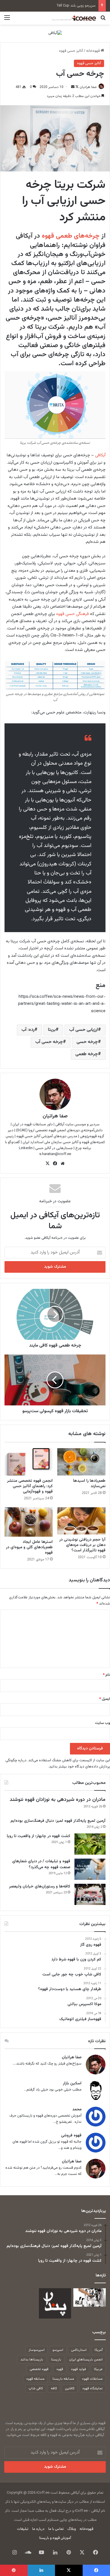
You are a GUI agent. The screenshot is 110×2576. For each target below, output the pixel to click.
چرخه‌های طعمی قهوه (71, 236)
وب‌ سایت (103, 1723)
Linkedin (26, 1148)
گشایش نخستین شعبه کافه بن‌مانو (70, 6)
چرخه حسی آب (49, 1042)
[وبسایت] (63, 1164)
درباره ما (38, 2529)
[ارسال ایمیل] (73, 87)
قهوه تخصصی (39, 2369)
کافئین (70, 2388)
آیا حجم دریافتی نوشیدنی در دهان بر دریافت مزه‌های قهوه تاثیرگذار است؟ (82, 1545)
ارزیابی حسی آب (83, 1030)
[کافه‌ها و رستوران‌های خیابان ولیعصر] (90, 1894)
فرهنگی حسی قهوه (72, 614)
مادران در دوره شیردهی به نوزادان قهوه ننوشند (58, 1800)
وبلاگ (72, 2529)
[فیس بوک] (55, 1164)
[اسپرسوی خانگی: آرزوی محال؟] (90, 2297)
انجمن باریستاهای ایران (86, 2360)
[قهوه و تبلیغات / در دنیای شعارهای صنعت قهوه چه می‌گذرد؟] (90, 1869)
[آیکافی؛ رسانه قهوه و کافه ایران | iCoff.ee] (73, 18)
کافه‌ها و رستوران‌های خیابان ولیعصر (40, 1887)
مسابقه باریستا (63, 2379)
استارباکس (79, 2350)
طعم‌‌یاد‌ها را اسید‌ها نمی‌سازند (89, 1484)
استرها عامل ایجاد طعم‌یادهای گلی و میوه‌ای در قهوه (29, 1547)
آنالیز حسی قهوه (71, 51)
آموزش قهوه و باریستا (55, 2538)
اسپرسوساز (37, 2350)
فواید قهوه (79, 2369)
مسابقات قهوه (92, 2379)
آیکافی (100, 455)
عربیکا (98, 2369)
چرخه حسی (87, 1042)
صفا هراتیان (88, 87)
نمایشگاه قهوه (93, 2388)
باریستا (56, 2360)
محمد (77, 2110)
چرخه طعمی (87, 1054)
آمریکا (99, 2350)
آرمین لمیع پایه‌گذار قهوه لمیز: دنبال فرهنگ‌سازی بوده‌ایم (58, 1821)
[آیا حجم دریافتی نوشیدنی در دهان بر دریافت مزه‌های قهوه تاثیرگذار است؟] (81, 1521)
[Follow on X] (77, 87)
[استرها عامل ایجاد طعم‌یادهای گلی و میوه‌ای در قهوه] (29, 1522)
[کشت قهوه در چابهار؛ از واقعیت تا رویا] (90, 1844)
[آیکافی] (55, 33)
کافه (54, 2388)
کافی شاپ (36, 2388)
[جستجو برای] (103, 20)
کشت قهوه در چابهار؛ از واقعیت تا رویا (38, 1836)
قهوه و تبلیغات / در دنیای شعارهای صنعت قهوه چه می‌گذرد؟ (41, 1864)
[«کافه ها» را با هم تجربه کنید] (55, 2303)
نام (106, 1675)
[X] (47, 1164)
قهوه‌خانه (93, 51)
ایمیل (105, 1699)
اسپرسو (58, 2350)
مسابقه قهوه (35, 2379)
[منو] (7, 20)
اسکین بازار (72, 2084)
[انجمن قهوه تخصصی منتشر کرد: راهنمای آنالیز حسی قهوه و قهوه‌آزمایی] (29, 1462)
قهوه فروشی (71, 2136)
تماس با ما (56, 2529)
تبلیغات (23, 2529)
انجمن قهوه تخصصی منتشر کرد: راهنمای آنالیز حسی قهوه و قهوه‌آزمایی (30, 1486)
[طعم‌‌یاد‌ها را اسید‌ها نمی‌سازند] (81, 1462)
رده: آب (28, 1030)
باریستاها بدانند (32, 2360)
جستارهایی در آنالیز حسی (54, 1148)
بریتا (52, 1030)
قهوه (60, 2369)
